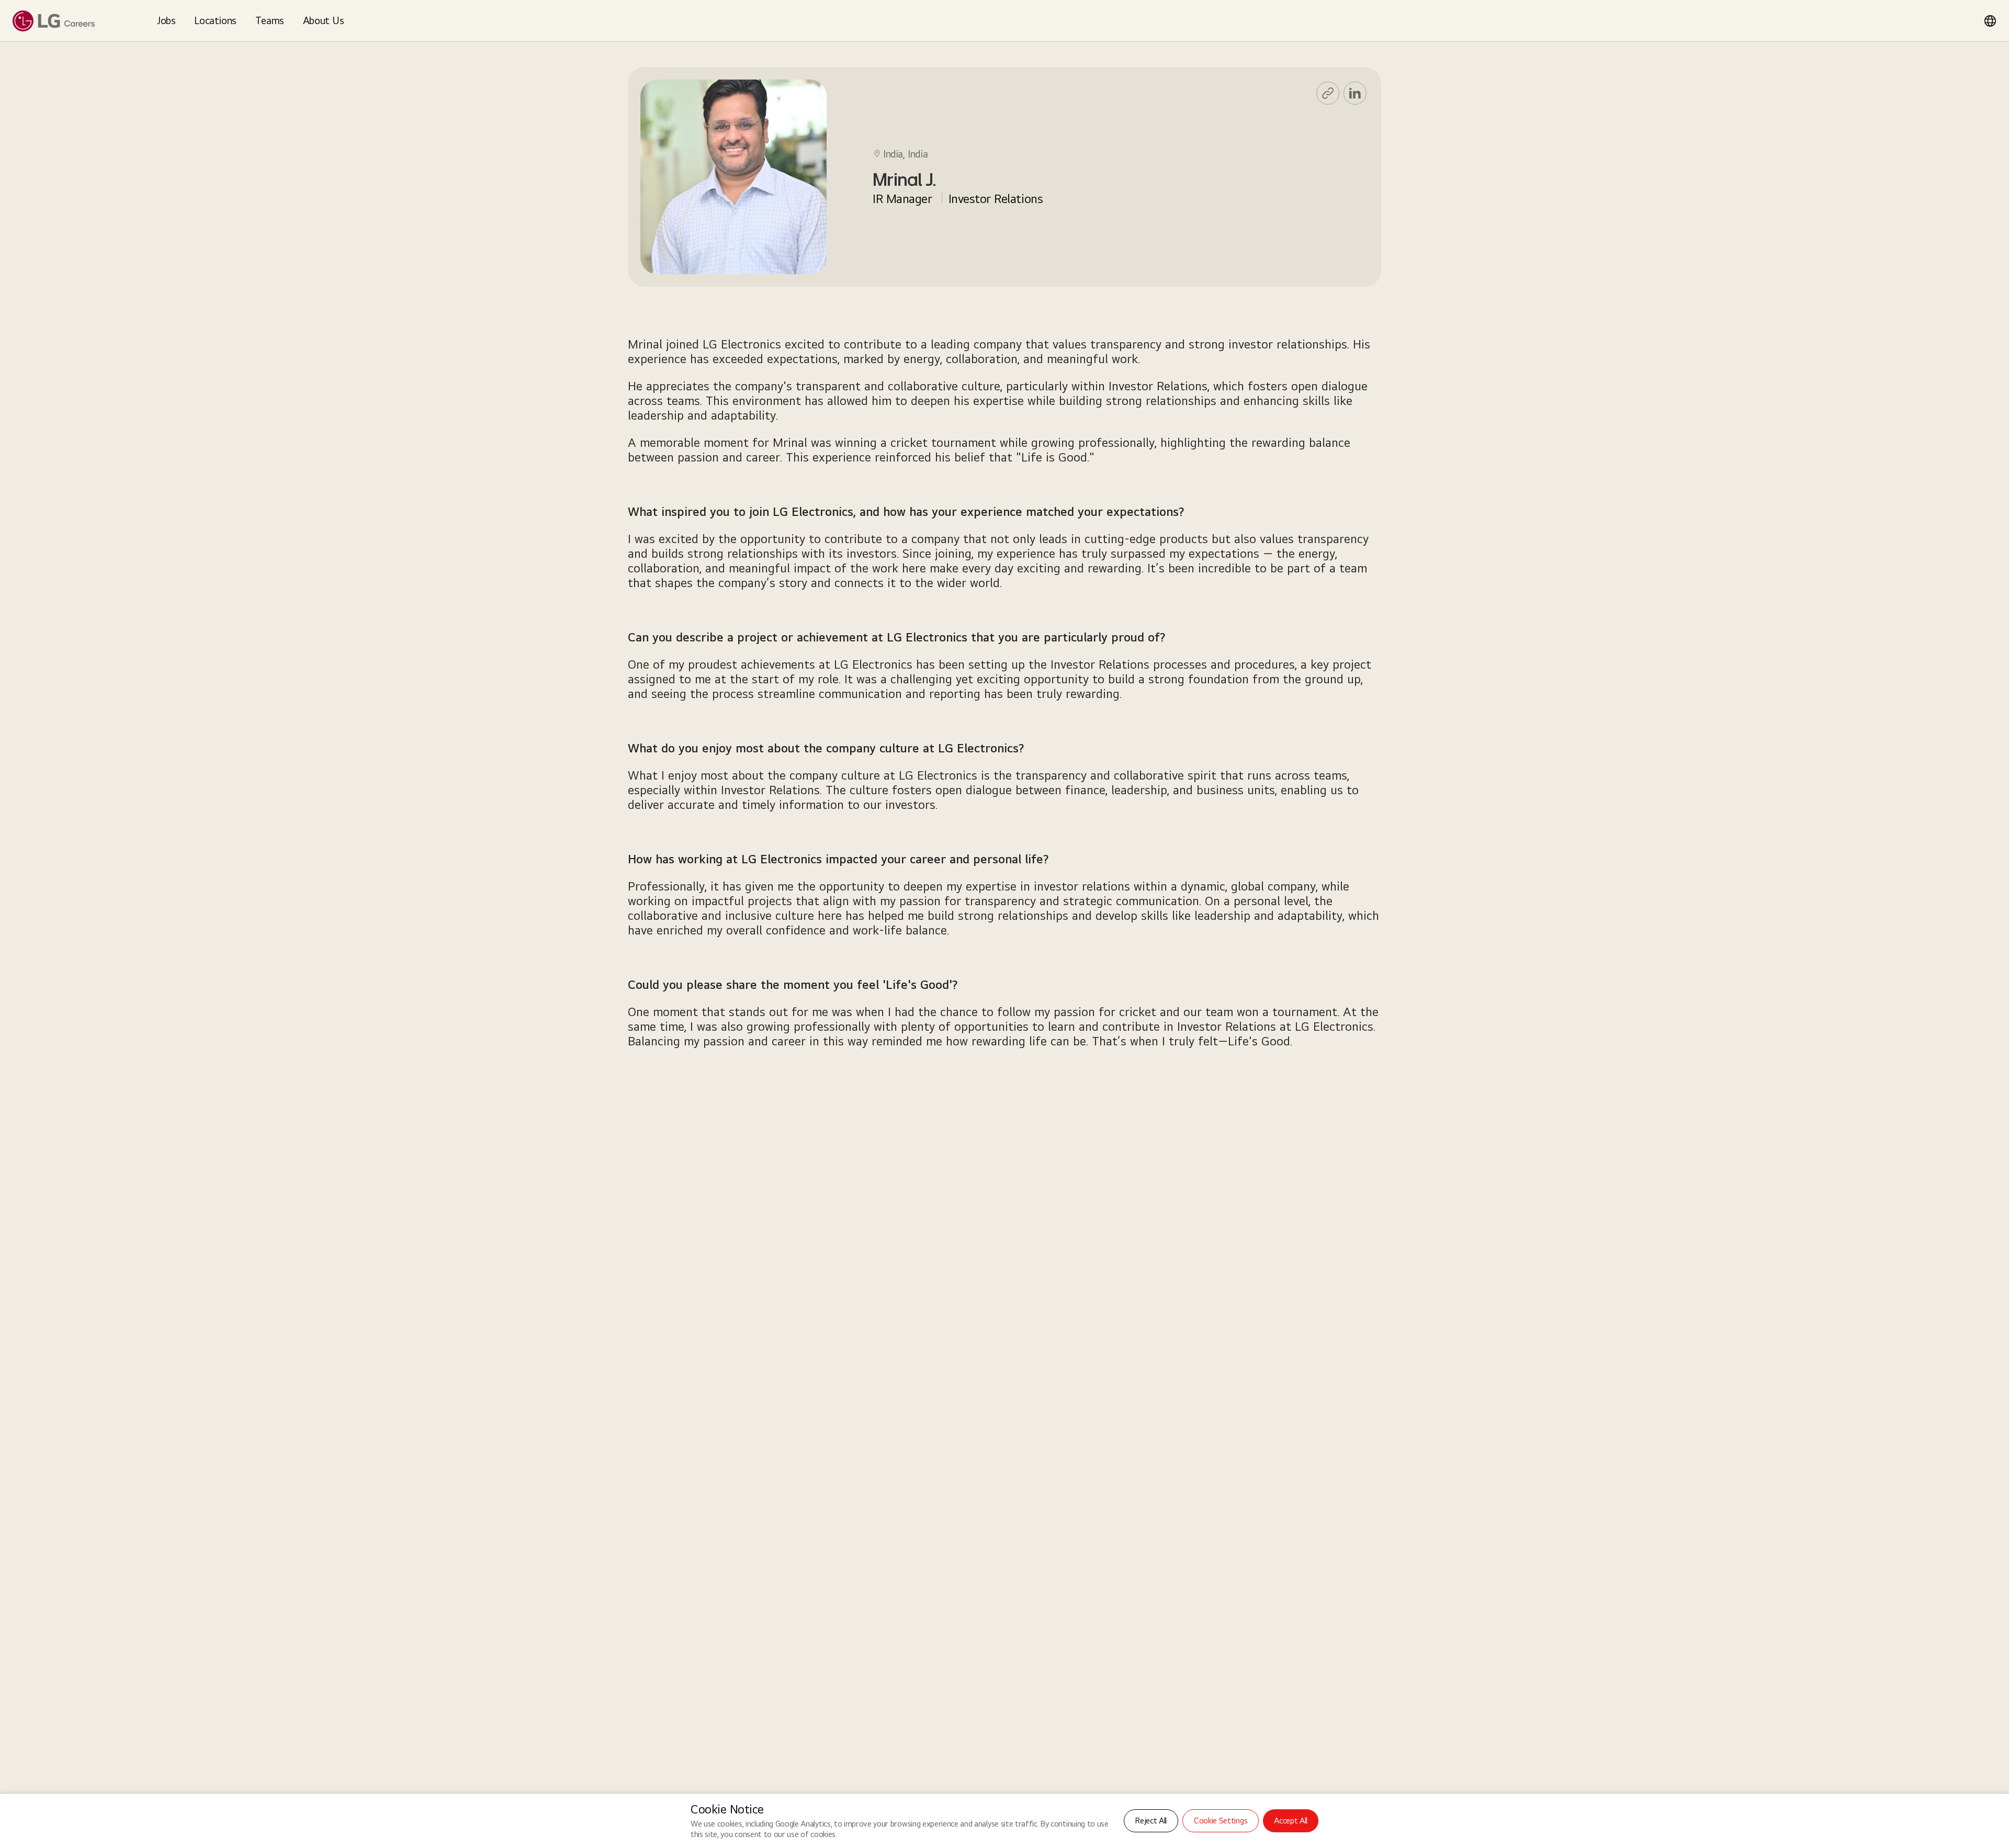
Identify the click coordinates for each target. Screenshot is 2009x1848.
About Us (324, 20)
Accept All (1291, 1821)
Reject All (1151, 1821)
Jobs (166, 20)
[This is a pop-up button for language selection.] (1990, 21)
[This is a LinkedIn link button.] (1355, 93)
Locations (215, 20)
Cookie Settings (1221, 1821)
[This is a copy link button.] (1328, 93)
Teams (270, 20)
